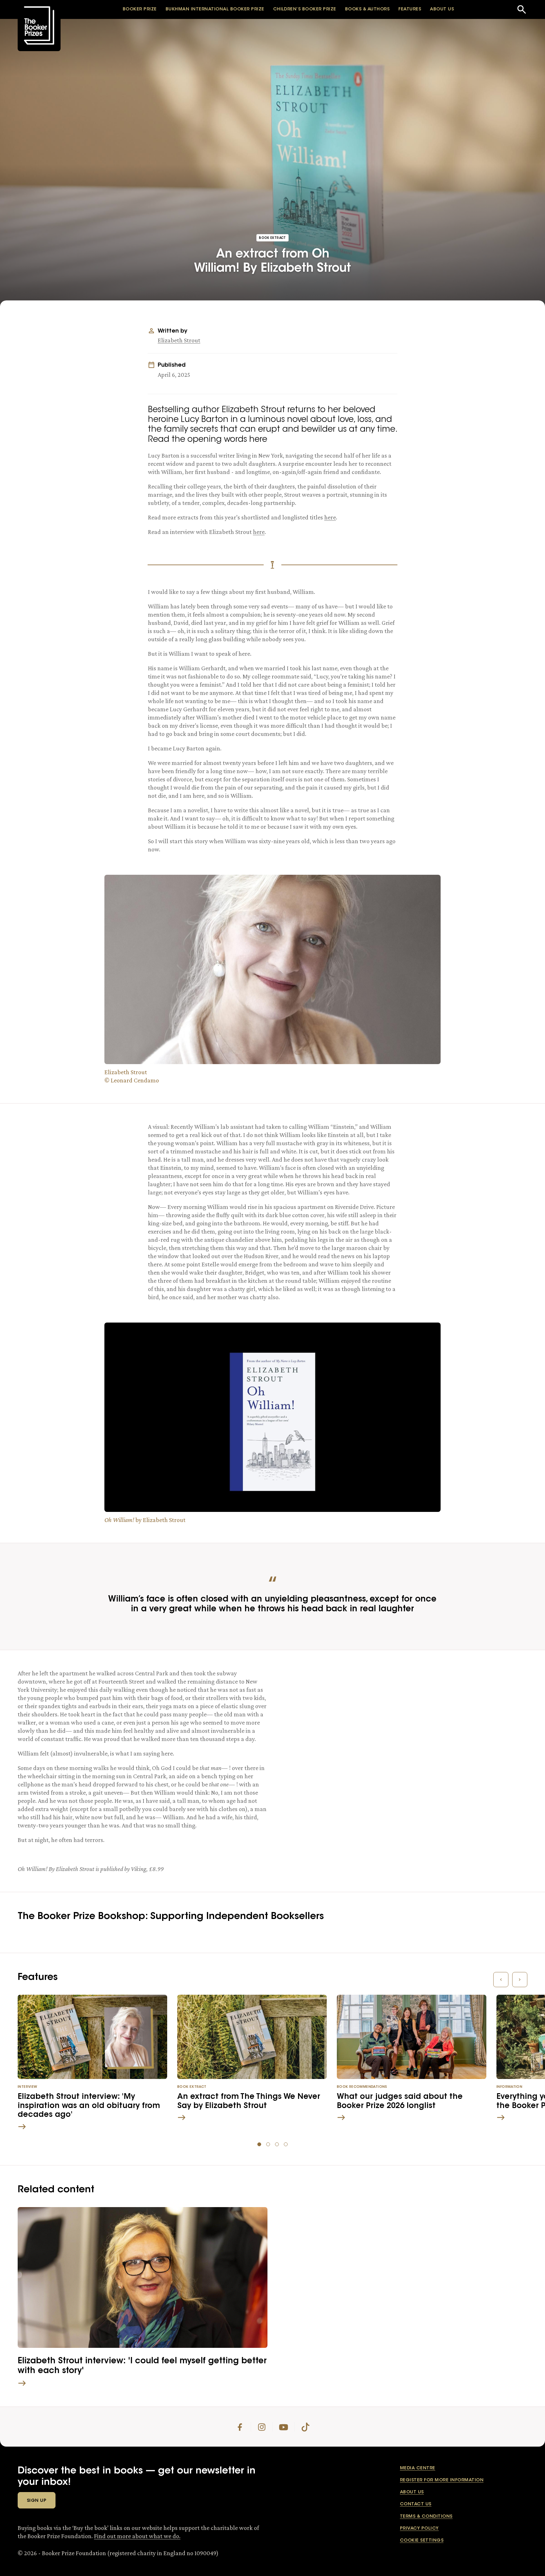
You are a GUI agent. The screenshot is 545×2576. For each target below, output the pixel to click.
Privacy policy (419, 2529)
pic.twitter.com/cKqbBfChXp (402, 1719)
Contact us (416, 2504)
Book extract (272, 238)
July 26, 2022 (404, 1732)
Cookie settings (422, 2541)
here (330, 517)
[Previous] (501, 1980)
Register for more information (442, 2480)
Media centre (418, 2468)
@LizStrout (405, 1689)
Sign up (37, 2501)
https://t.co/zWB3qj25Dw (442, 1709)
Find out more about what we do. (137, 2536)
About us (412, 2492)
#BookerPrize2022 (344, 1699)
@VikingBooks (486, 1699)
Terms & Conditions (426, 2517)
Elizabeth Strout (179, 340)
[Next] (520, 1980)
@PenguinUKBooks (348, 1709)
